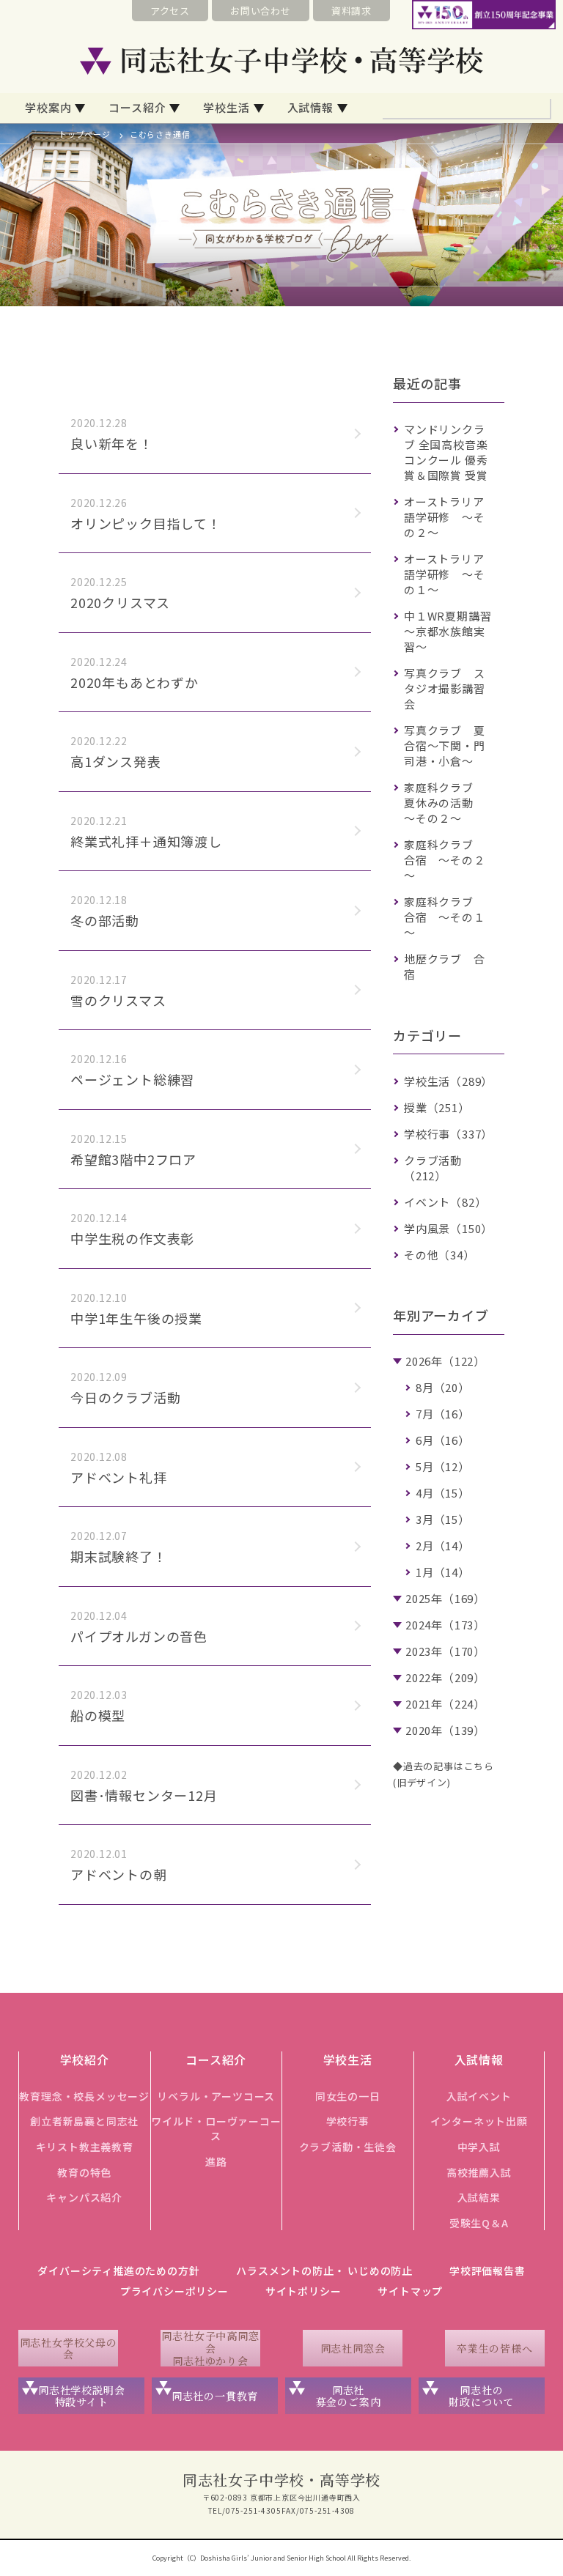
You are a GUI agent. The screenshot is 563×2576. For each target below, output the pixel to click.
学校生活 (226, 107)
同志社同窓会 (353, 2348)
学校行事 (348, 2121)
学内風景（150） (448, 1228)
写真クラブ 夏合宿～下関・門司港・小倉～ (445, 745)
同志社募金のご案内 (349, 2396)
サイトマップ (410, 2291)
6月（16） (443, 1440)
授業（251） (437, 1107)
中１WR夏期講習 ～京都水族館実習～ (453, 631)
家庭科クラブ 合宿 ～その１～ (445, 917)
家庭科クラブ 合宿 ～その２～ (445, 860)
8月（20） (443, 1387)
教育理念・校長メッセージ (84, 2096)
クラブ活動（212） (433, 1168)
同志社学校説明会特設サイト (81, 2396)
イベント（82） (445, 1202)
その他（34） (439, 1255)
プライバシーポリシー (174, 2291)
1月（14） (443, 1572)
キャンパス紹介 (84, 2197)
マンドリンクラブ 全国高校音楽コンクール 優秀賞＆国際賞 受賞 (446, 452)
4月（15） (443, 1493)
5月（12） (443, 1466)
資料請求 (352, 11)
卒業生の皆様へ (495, 2348)
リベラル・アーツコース (216, 2096)
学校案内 (48, 107)
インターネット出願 (479, 2121)
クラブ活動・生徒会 (348, 2147)
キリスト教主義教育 (85, 2147)
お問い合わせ (261, 11)
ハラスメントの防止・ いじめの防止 (324, 2270)
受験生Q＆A (479, 2223)
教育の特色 (84, 2172)
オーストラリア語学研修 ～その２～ (445, 517)
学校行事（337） (448, 1134)
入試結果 (479, 2197)
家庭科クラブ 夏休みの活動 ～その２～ (445, 803)
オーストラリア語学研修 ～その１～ (445, 574)
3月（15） (443, 1519)
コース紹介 (137, 107)
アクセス (170, 11)
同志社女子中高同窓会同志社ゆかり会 (210, 2348)
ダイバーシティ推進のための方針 (118, 2270)
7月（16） (443, 1414)
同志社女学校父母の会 (69, 2349)
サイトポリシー (303, 2291)
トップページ (85, 134)
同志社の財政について (481, 2396)
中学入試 (479, 2147)
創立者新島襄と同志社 (84, 2121)
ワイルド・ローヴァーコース (216, 2128)
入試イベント (479, 2096)
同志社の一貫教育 (215, 2396)
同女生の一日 (348, 2096)
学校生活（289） (448, 1081)
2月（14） (443, 1546)
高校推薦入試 (479, 2172)
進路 (216, 2161)
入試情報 (310, 107)
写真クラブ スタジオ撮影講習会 (445, 688)
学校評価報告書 (487, 2270)
